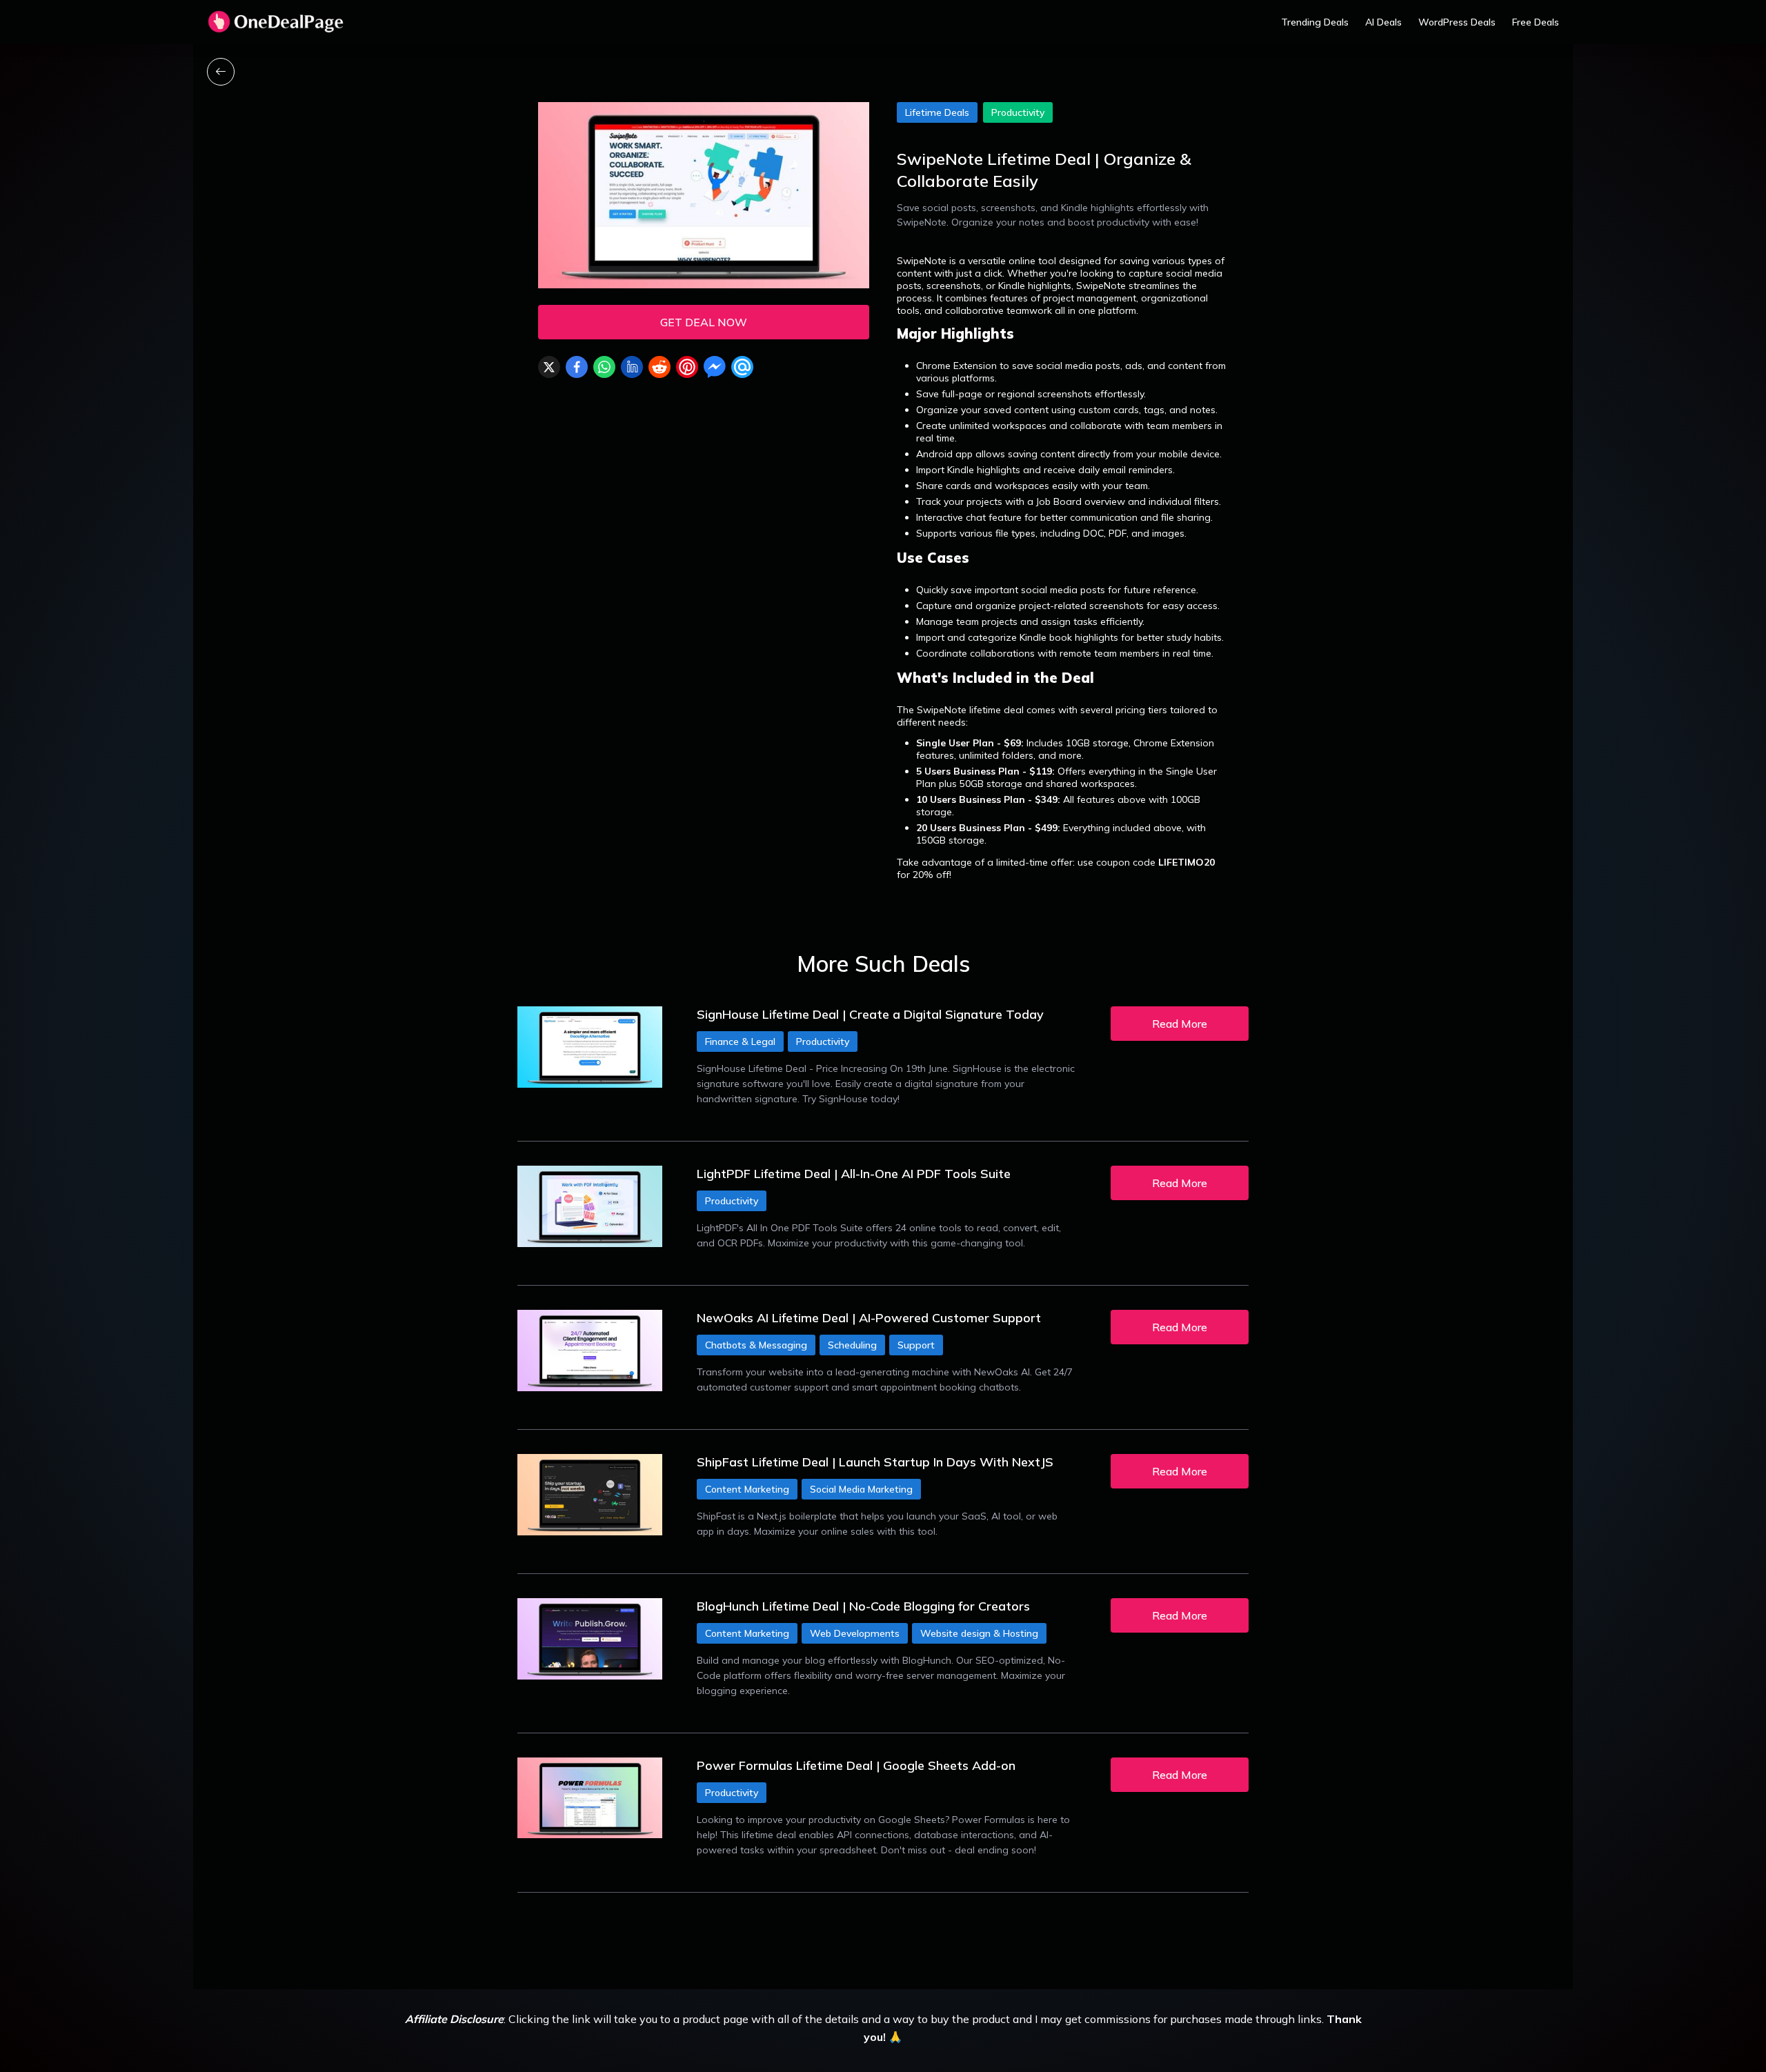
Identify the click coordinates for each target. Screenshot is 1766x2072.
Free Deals (1536, 22)
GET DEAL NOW (704, 322)
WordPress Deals (1457, 22)
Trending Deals (1315, 22)
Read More (1180, 1024)
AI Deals (1383, 22)
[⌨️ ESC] (221, 72)
